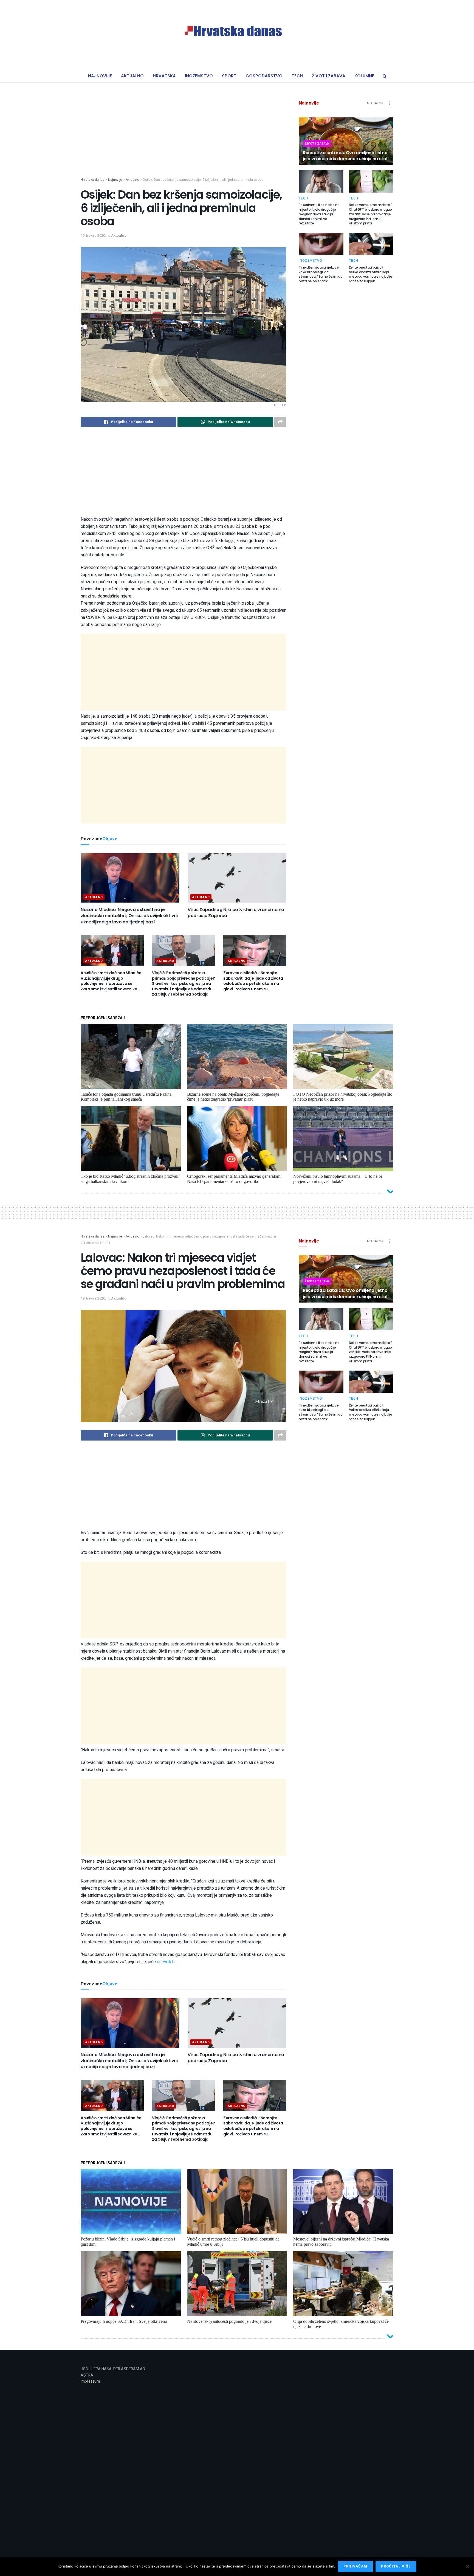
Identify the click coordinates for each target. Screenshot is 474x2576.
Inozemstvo (199, 76)
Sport (229, 76)
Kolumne (364, 76)
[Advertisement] (184, 139)
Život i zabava (329, 76)
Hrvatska (164, 76)
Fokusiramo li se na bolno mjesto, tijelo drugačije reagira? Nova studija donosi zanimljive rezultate (319, 214)
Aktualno (132, 76)
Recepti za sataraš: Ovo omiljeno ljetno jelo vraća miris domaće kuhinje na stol (345, 156)
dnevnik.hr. (167, 1962)
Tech (297, 76)
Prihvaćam (355, 2566)
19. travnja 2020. (93, 236)
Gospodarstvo (264, 76)
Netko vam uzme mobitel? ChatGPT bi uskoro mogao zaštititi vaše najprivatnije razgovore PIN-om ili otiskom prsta (371, 214)
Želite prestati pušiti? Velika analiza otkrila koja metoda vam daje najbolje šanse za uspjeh (371, 274)
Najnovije (100, 76)
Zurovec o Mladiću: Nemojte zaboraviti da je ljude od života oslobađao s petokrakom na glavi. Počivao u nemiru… (253, 981)
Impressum (90, 2381)
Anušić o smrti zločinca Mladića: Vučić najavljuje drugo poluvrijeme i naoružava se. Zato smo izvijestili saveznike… (112, 981)
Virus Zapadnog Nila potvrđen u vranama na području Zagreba (236, 913)
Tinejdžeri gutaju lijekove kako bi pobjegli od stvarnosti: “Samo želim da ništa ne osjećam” (321, 274)
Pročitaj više (396, 2566)
